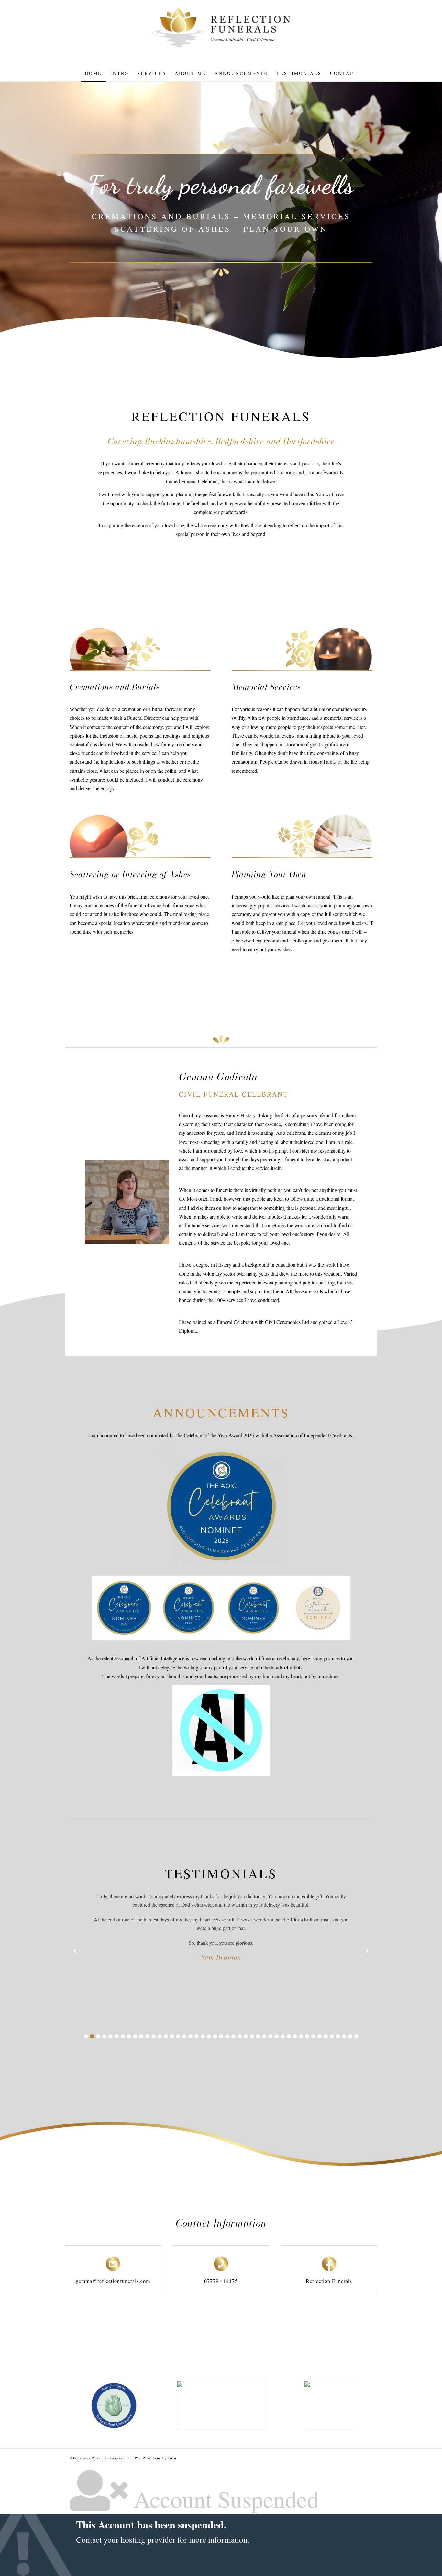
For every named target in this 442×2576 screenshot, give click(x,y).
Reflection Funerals (329, 2281)
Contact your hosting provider (126, 2539)
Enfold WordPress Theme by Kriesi (150, 2458)
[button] (86, 2036)
